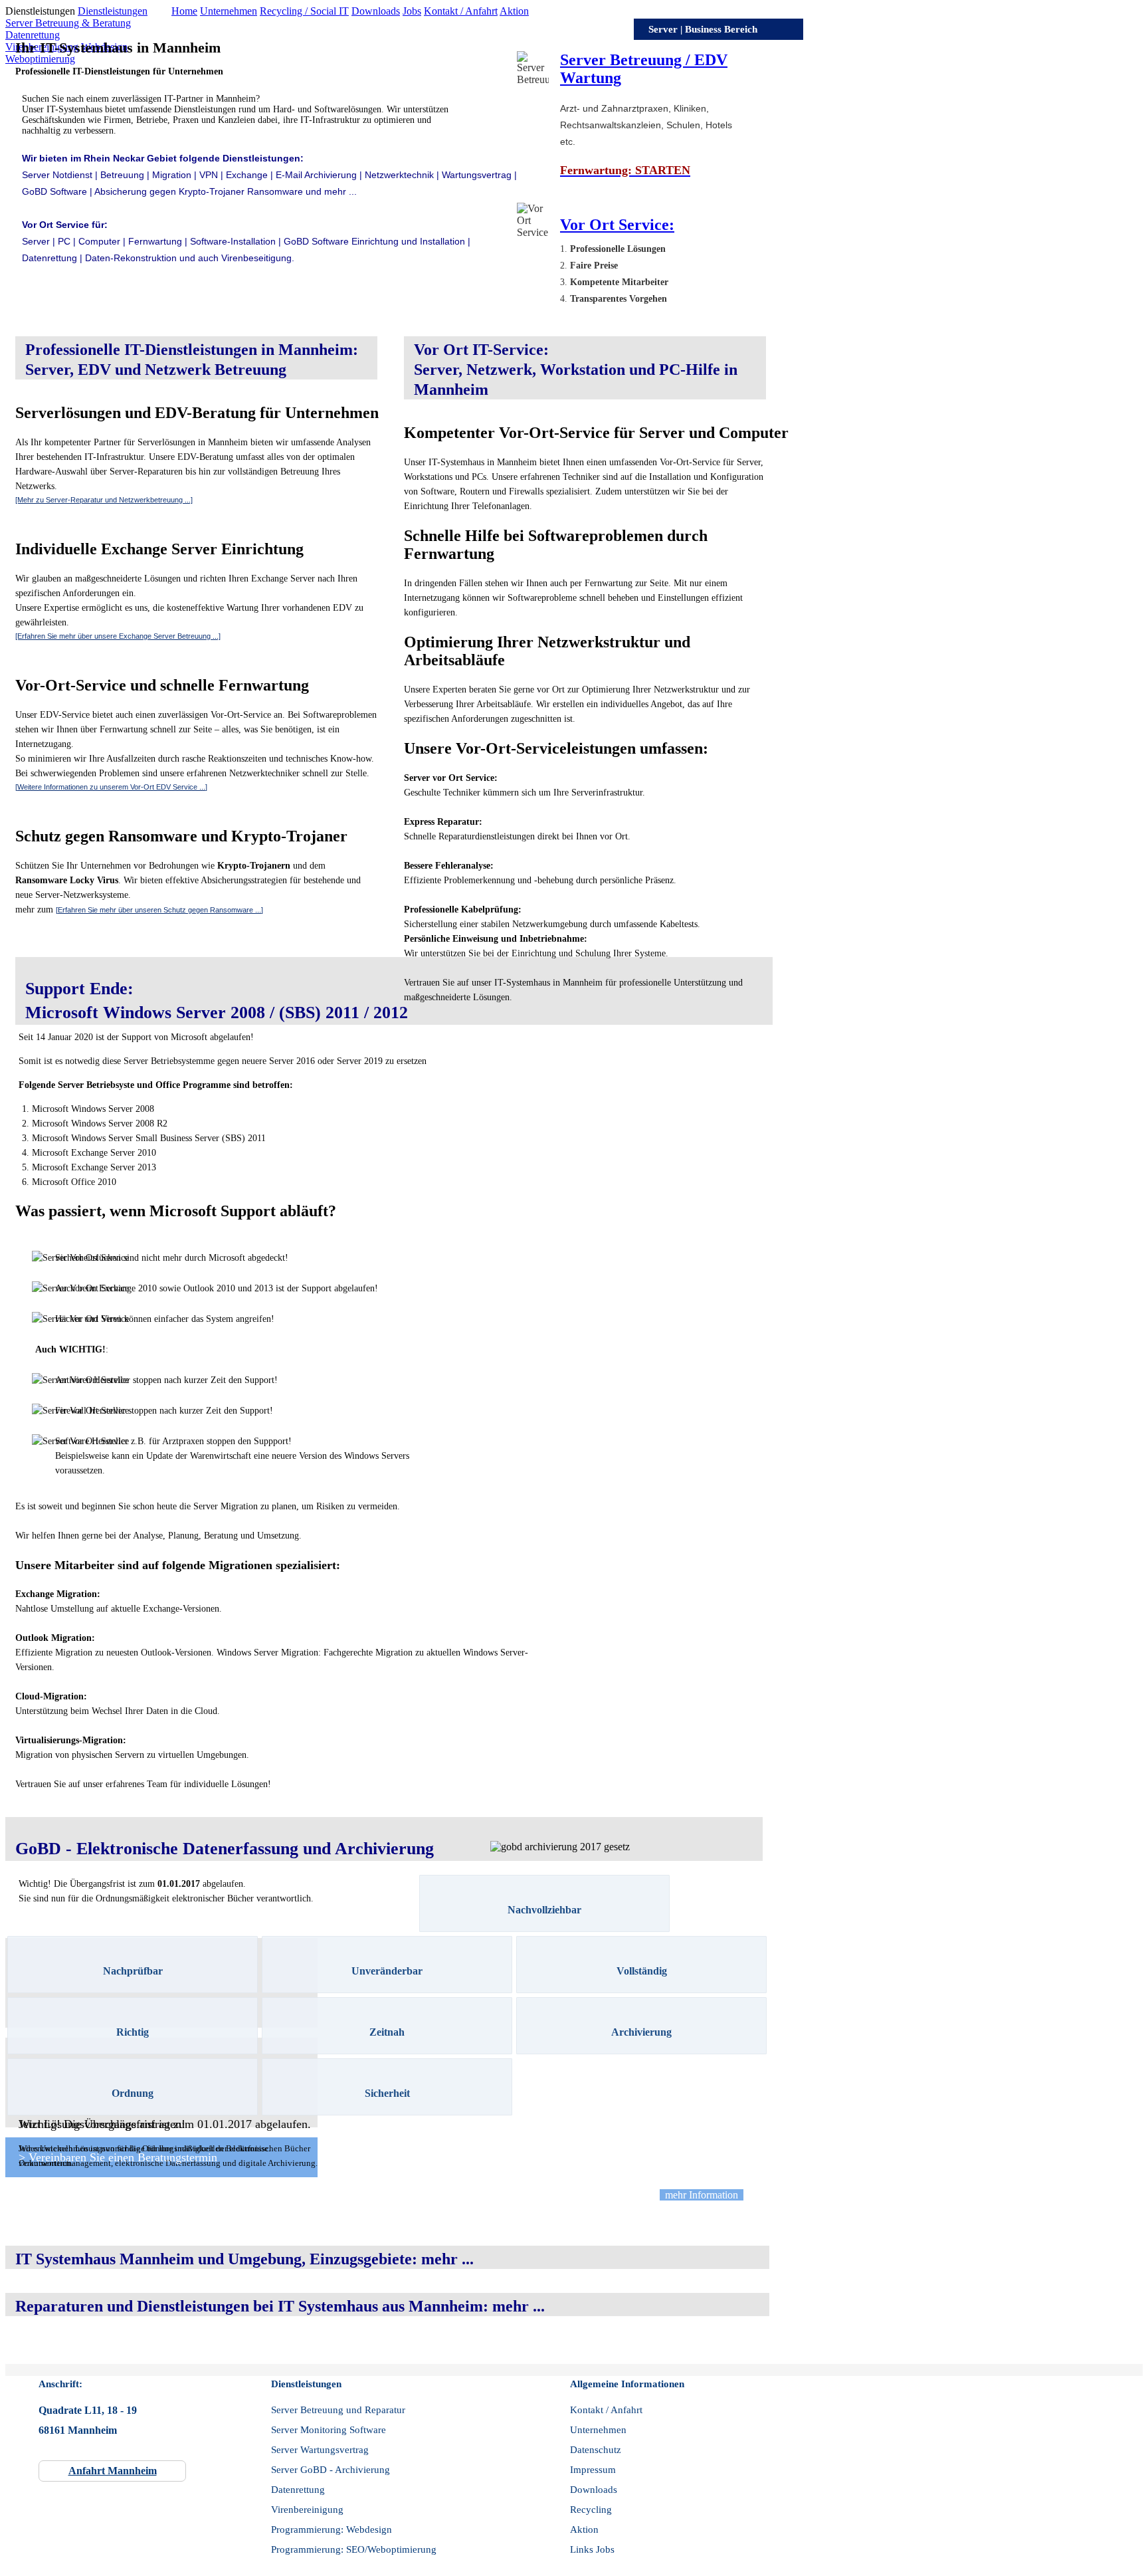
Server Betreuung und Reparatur (338, 2410)
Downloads (376, 11)
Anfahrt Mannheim (113, 2471)
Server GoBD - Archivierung (331, 2470)
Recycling (591, 2510)
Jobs (412, 11)
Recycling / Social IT (304, 11)
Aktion (514, 11)
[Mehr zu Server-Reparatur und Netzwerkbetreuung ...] (104, 500)
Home (184, 11)
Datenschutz (596, 2450)
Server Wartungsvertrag (320, 2450)
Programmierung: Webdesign (332, 2529)
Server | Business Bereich (703, 29)
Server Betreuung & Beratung (68, 23)
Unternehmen (229, 11)
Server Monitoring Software (329, 2430)
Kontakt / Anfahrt (461, 11)
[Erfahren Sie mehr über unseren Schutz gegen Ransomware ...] (159, 910)
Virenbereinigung (307, 2510)
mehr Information (702, 2195)
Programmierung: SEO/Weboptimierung (354, 2549)
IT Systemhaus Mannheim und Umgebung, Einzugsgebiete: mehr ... (244, 2259)
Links (582, 2549)
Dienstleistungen (113, 11)
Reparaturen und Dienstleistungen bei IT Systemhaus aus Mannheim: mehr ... (280, 2306)
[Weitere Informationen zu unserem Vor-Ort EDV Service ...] (111, 787)
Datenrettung (33, 35)
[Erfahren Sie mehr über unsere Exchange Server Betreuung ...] (118, 636)
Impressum (593, 2470)
